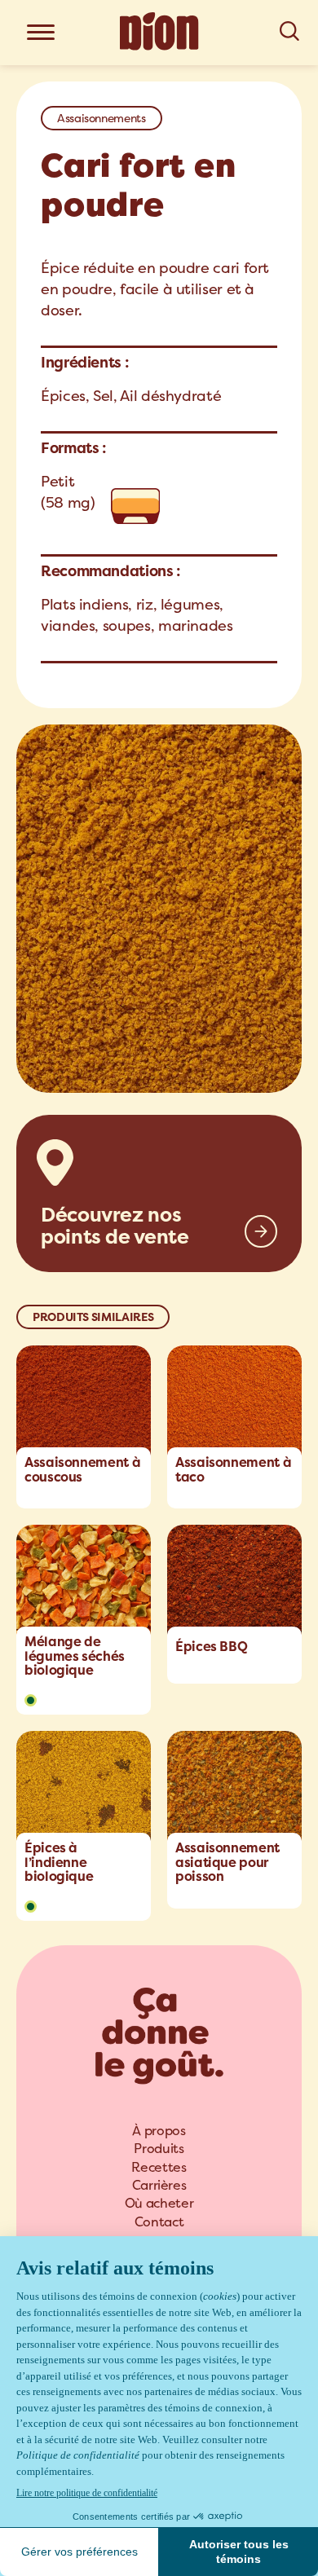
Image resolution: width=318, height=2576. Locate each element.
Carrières (159, 2185)
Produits (159, 2149)
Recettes (159, 2167)
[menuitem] (159, 2131)
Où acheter (159, 2203)
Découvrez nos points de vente (115, 1226)
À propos (159, 2131)
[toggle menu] (41, 33)
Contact (159, 2222)
